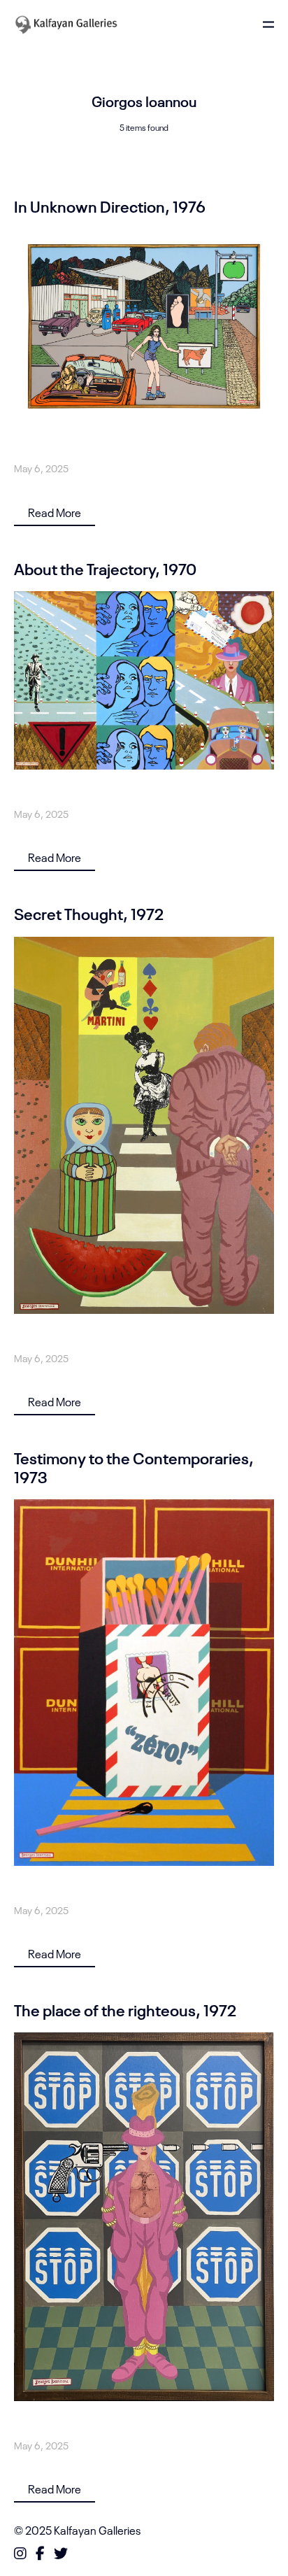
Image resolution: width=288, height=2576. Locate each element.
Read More (55, 512)
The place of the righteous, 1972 (125, 2009)
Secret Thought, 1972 (89, 913)
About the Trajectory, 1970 (105, 568)
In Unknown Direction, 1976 (110, 206)
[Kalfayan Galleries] (66, 24)
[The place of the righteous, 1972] (144, 2217)
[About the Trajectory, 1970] (144, 680)
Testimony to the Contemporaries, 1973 (134, 1466)
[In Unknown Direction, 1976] (144, 326)
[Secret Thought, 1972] (144, 1125)
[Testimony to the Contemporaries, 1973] (144, 1683)
